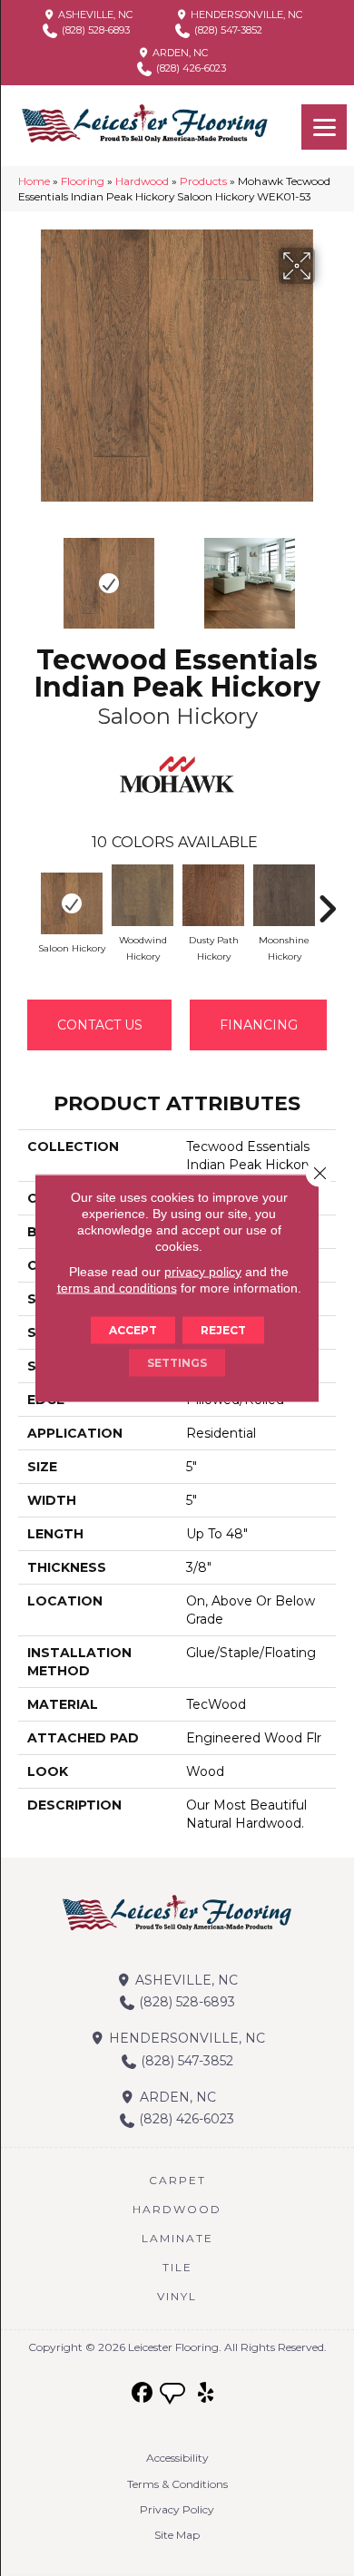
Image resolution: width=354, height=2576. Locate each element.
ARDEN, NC (179, 53)
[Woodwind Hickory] (143, 895)
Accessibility (177, 2458)
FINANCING (259, 1025)
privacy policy (203, 1272)
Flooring (83, 181)
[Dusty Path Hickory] (213, 895)
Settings (177, 1363)
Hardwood (142, 181)
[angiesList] (174, 2395)
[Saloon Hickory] (72, 903)
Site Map (177, 2535)
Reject (223, 1330)
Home (34, 181)
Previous (27, 574)
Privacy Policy (177, 2509)
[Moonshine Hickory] (284, 895)
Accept (133, 1330)
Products (203, 181)
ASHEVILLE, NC (94, 15)
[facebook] (143, 2393)
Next (327, 574)
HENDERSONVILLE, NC (245, 15)
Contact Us (100, 1025)
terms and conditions (117, 1288)
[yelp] (206, 2393)
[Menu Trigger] (324, 127)
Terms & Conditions (177, 2484)
